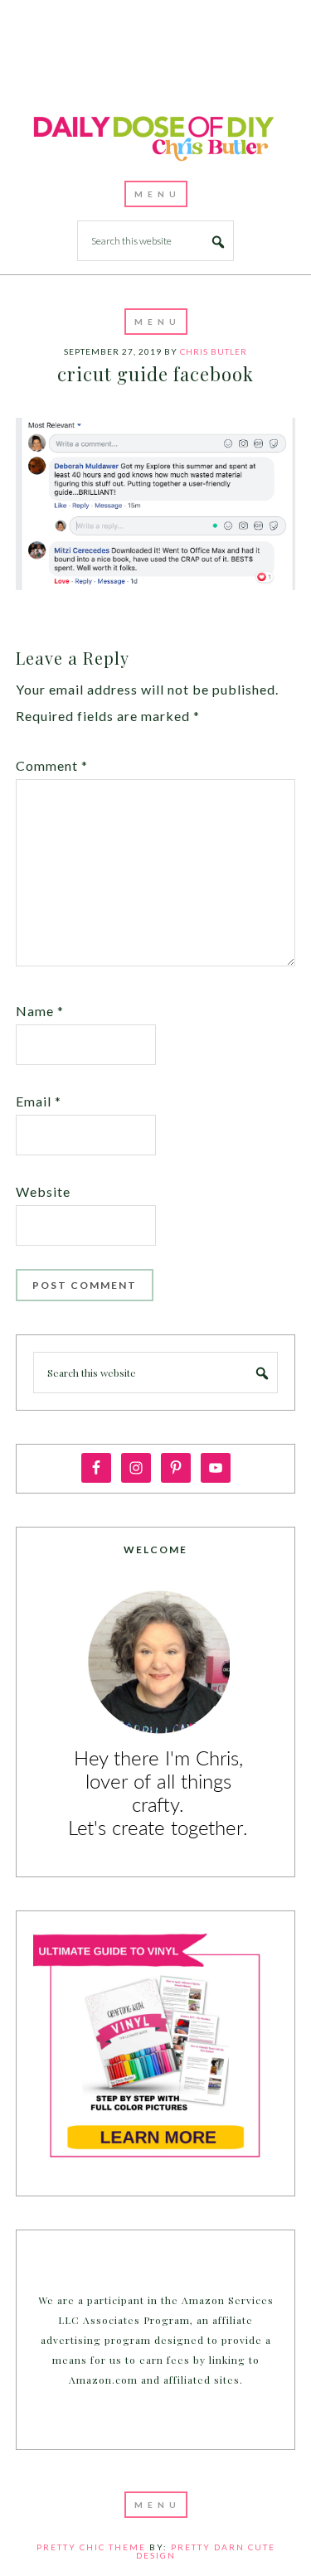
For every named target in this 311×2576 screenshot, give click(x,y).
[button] (156, 194)
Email (39, 1101)
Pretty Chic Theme (91, 2547)
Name (40, 1011)
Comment (52, 765)
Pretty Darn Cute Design (206, 2551)
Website (43, 1191)
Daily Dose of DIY (156, 136)
